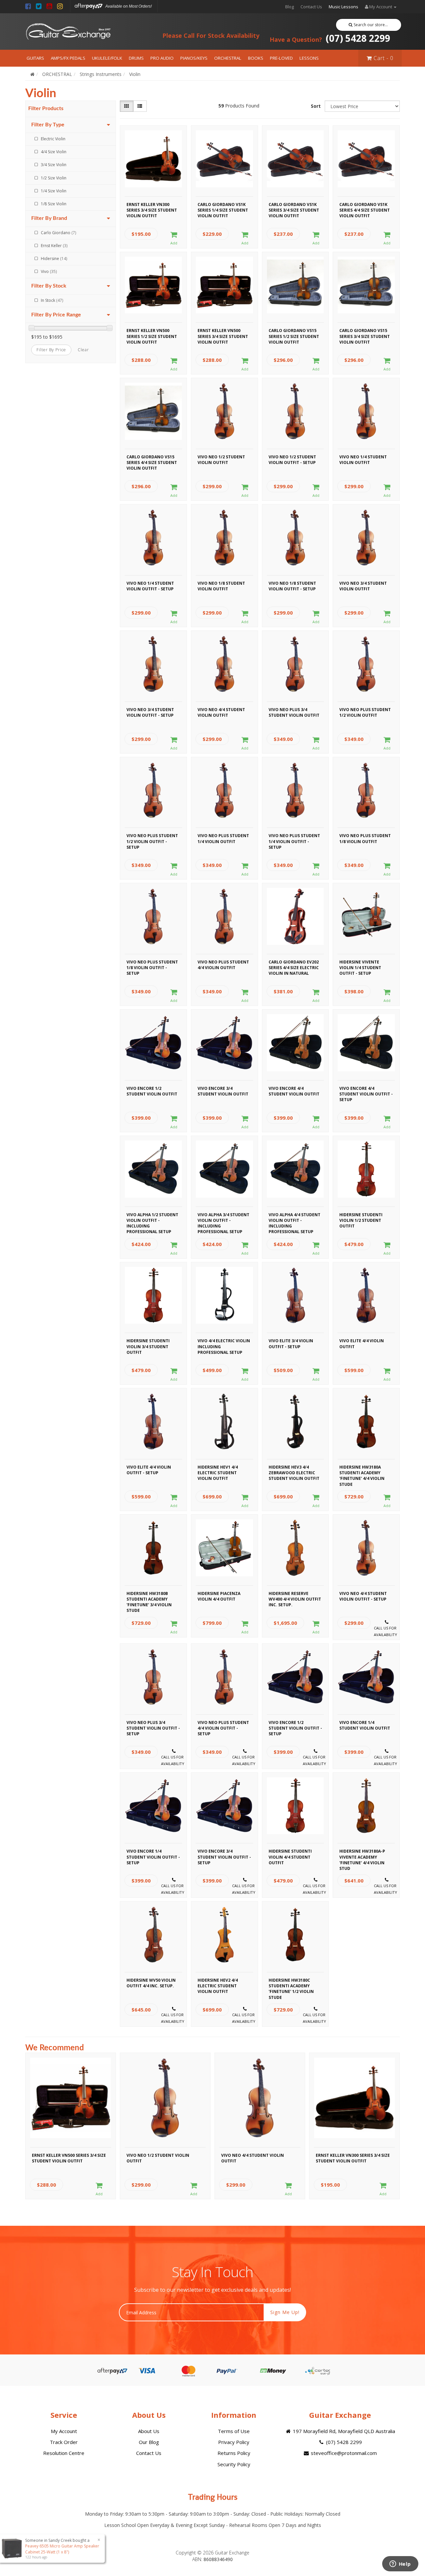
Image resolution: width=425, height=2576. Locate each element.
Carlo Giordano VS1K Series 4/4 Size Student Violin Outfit (365, 209)
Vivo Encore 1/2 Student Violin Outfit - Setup (295, 1727)
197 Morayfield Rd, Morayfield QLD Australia (343, 2431)
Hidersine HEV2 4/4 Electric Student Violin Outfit (218, 1985)
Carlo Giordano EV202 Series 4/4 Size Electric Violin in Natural (294, 967)
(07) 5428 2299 (330, 38)
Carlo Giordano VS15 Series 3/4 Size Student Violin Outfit (365, 335)
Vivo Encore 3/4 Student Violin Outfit (223, 1091)
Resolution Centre (64, 2453)
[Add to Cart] (174, 238)
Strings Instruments (101, 74)
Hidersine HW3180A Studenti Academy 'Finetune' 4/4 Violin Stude (362, 1472)
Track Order (64, 2442)
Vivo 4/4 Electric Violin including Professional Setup (224, 1346)
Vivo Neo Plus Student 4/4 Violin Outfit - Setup (223, 1727)
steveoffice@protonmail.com (343, 2453)
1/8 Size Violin (54, 204)
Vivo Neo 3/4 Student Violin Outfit (363, 586)
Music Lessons (343, 7)
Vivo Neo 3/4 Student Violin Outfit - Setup (150, 712)
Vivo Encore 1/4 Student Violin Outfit (365, 1725)
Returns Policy (234, 2453)
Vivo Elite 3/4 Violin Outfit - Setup (291, 1344)
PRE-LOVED (281, 58)
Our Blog (149, 2442)
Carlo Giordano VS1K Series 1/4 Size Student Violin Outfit (223, 209)
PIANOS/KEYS (194, 58)
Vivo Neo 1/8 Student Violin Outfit (221, 586)
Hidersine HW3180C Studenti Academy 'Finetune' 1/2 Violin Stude (291, 1985)
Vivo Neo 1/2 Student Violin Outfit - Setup (292, 460)
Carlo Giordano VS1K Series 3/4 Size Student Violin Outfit (294, 209)
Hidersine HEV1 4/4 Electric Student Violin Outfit (218, 1472)
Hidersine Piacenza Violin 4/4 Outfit (219, 1596)
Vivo (49, 271)
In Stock (52, 300)
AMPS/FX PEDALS (68, 58)
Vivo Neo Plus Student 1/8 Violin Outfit (365, 838)
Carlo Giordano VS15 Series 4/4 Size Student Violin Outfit (152, 462)
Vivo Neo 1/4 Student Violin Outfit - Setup (150, 586)
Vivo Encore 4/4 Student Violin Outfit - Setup (366, 1093)
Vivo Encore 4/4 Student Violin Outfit (294, 1091)
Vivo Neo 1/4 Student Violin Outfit (363, 460)
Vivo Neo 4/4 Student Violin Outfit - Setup (363, 1596)
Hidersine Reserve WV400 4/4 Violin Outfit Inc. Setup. (295, 1598)
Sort (316, 106)
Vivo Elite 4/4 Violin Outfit (362, 1344)
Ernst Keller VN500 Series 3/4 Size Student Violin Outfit (223, 335)
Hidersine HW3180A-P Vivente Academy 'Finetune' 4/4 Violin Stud (362, 1856)
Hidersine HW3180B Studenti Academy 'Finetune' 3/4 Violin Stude (149, 1598)
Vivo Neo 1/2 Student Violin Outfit (221, 460)
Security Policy (234, 2464)
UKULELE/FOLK (107, 58)
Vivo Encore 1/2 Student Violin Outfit (152, 1091)
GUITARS (35, 58)
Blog (290, 7)
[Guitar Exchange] (68, 32)
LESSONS (309, 58)
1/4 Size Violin (54, 191)
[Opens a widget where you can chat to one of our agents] (400, 2564)
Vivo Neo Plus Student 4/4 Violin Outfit (223, 965)
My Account (64, 2431)
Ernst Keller (54, 246)
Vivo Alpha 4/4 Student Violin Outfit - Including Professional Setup (295, 1220)
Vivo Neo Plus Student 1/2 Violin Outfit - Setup (152, 840)
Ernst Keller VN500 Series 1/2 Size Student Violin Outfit (152, 335)
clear (83, 350)
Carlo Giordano (58, 233)
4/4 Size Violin (54, 152)
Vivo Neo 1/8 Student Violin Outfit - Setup (292, 586)
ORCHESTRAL (228, 58)
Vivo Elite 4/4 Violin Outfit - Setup (149, 1470)
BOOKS (256, 58)
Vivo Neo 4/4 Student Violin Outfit (221, 712)
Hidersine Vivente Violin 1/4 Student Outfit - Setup (360, 967)
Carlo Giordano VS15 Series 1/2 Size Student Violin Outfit (294, 335)
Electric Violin (53, 139)
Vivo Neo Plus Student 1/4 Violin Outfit (223, 838)
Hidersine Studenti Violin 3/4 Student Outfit (148, 1346)
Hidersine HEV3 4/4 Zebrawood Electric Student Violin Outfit (294, 1472)
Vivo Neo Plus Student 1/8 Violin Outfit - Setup (152, 967)
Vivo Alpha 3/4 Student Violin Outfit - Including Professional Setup (223, 1220)
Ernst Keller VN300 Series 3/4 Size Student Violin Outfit (152, 209)
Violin (135, 74)
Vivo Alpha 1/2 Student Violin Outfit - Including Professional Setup (152, 1220)
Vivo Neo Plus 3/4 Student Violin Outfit (294, 712)
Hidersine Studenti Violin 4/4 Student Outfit (290, 1856)
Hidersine (54, 259)
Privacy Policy (234, 2442)
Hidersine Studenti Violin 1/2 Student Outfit (361, 1220)
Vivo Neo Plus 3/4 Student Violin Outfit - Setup (153, 1727)
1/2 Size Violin (54, 178)
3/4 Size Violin (54, 165)
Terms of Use (234, 2431)
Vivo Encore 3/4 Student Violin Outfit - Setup (224, 1856)
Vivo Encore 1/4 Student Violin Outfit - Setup (153, 1856)
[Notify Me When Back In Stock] (387, 1629)
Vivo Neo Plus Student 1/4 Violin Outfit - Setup (294, 840)
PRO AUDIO (162, 58)
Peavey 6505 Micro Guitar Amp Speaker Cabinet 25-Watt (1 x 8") (64, 2549)
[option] (71, 2128)
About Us (149, 2431)
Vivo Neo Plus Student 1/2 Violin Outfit (365, 712)
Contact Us (311, 7)
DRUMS (136, 58)
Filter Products (46, 108)
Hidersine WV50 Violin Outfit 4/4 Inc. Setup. (151, 1983)
